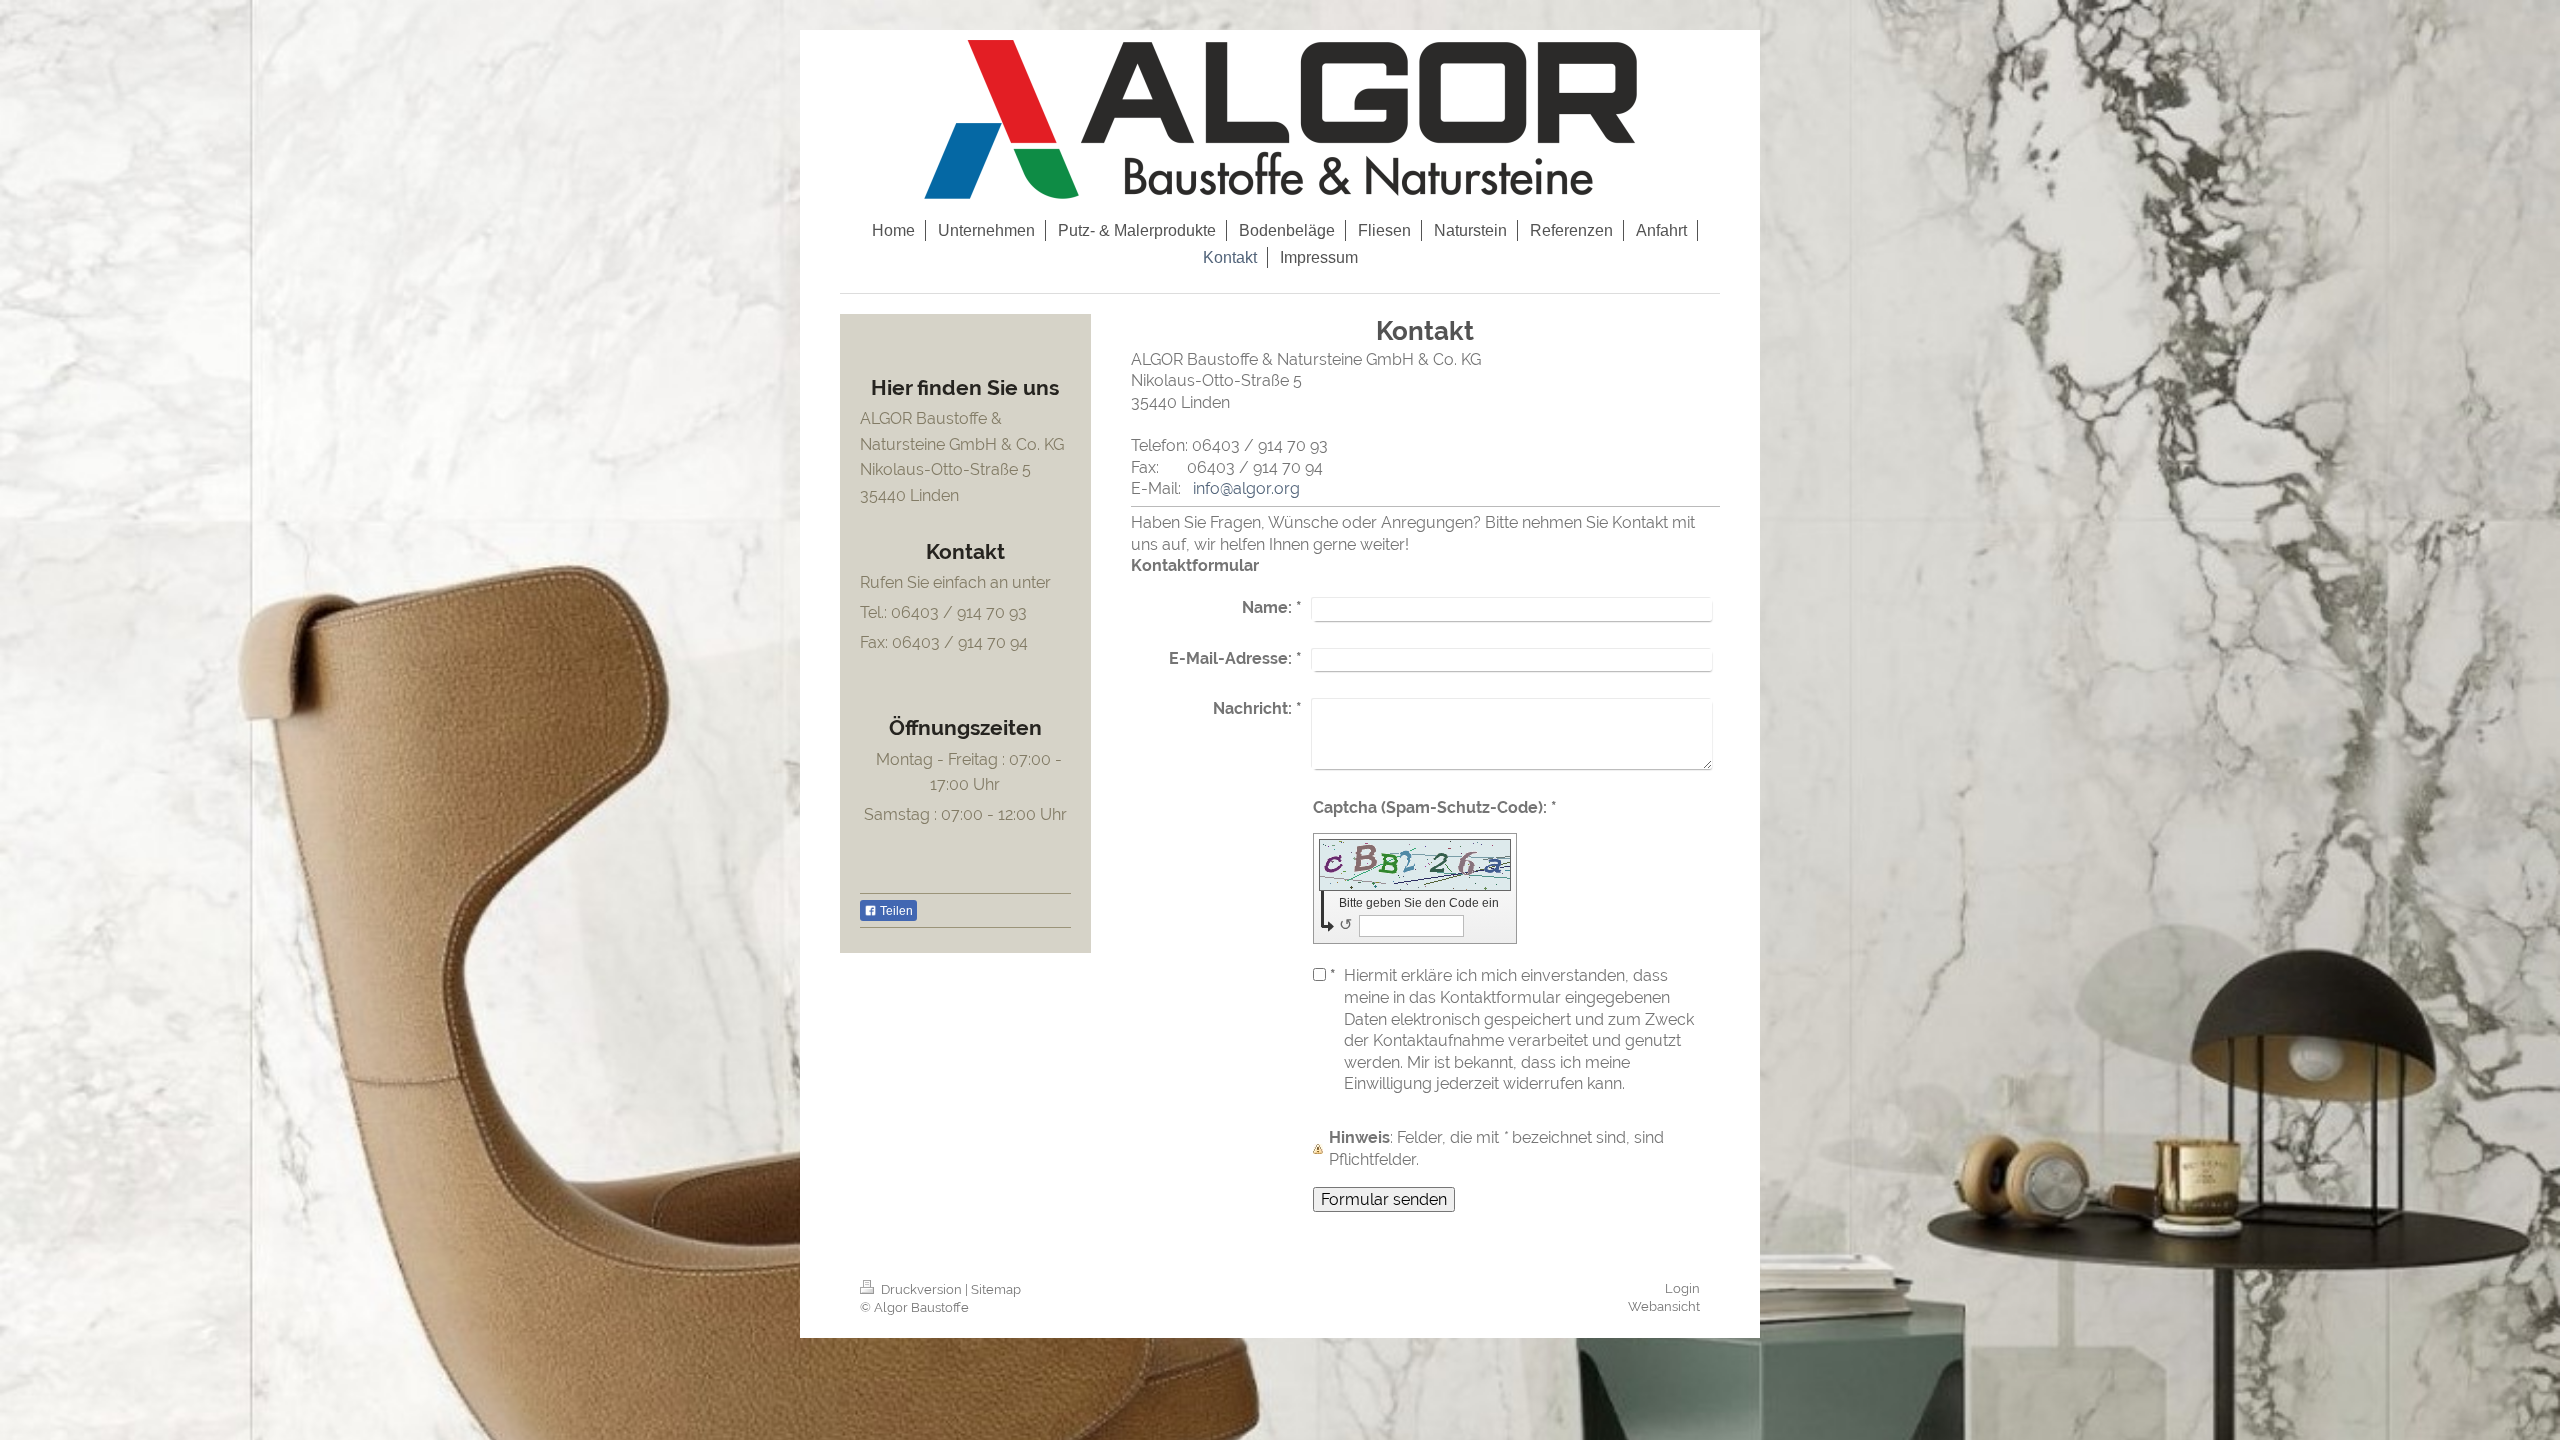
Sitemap (996, 1289)
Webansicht (1664, 1306)
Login (1682, 1288)
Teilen (895, 911)
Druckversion (921, 1289)
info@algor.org (1246, 488)
